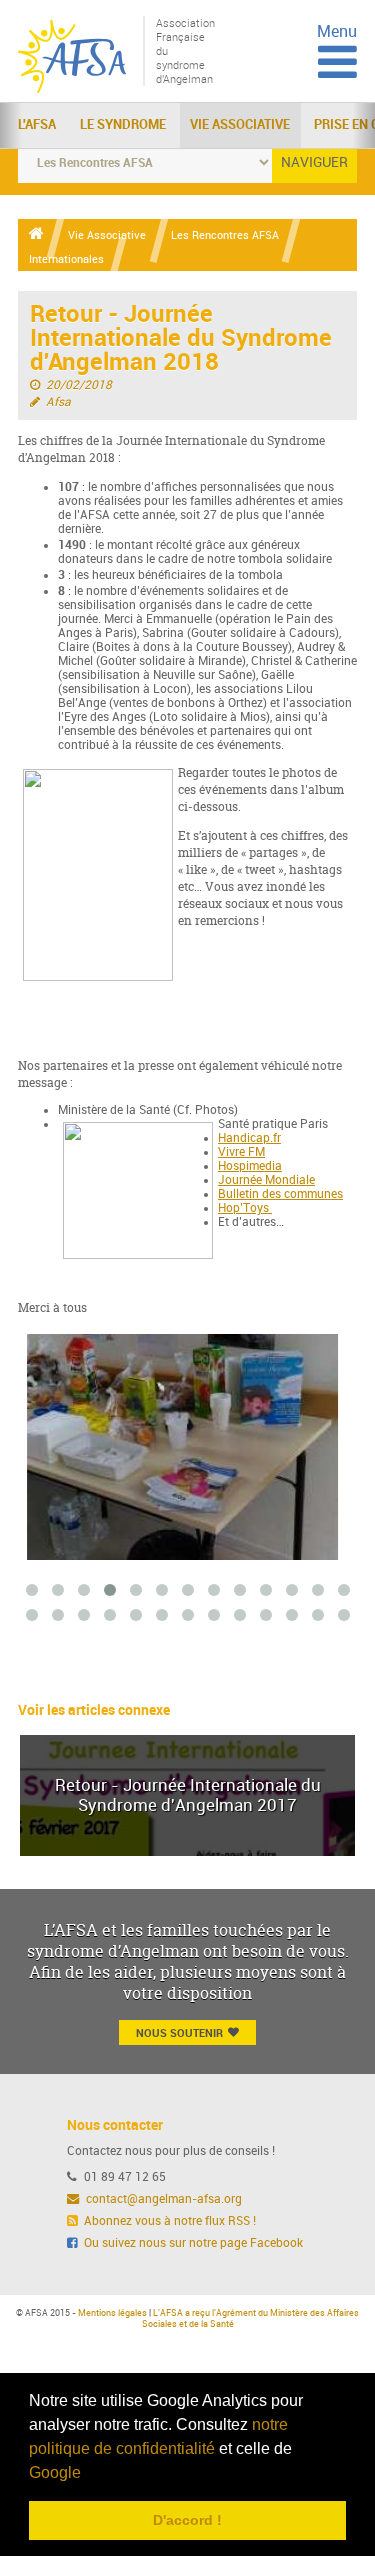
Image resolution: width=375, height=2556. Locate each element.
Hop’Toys (245, 1208)
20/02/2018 (79, 385)
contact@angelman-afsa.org (162, 2199)
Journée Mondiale (266, 1180)
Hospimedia (250, 1166)
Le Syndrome (123, 124)
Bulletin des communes (280, 1194)
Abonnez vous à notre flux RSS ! (168, 2221)
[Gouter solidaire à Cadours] (173, 1447)
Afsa (58, 402)
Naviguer (314, 162)
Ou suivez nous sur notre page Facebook (192, 2243)
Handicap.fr (249, 1138)
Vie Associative (240, 124)
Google (55, 2472)
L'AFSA (37, 124)
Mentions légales (112, 2312)
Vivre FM (241, 1152)
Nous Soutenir (179, 2032)
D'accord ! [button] (187, 2520)
